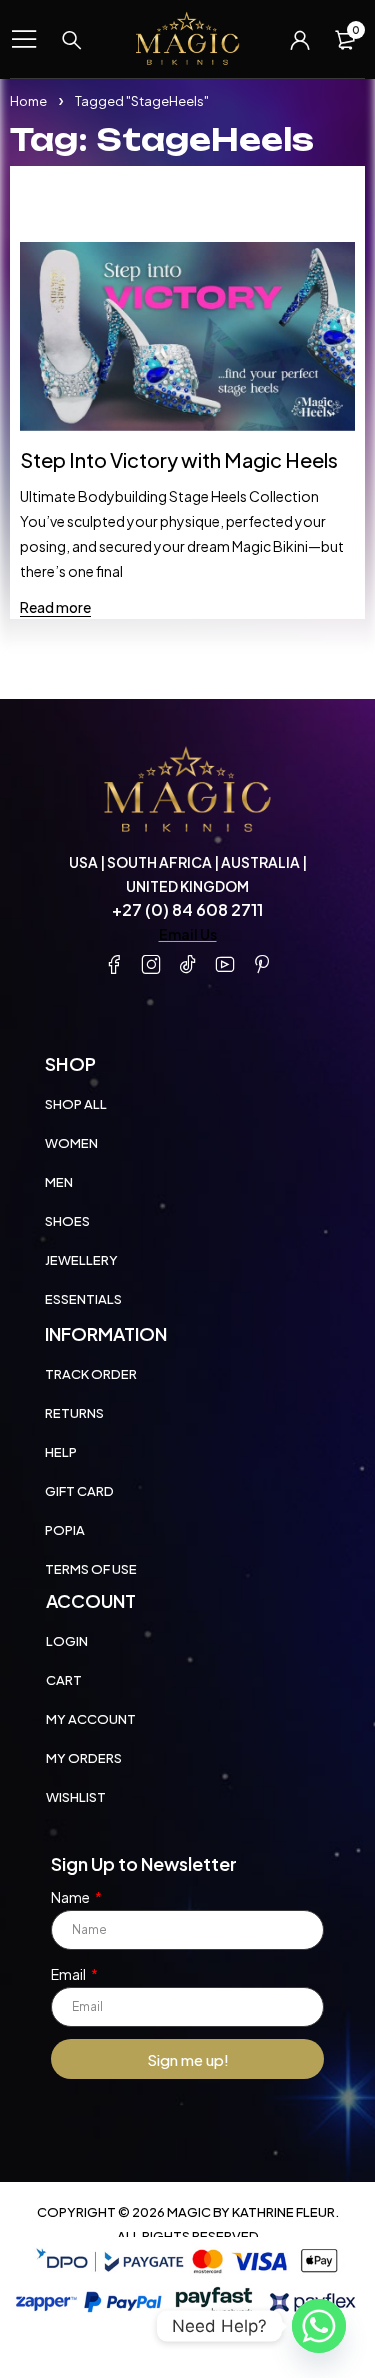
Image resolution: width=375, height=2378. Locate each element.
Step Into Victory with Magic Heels (179, 459)
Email (69, 1974)
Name (71, 1897)
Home (28, 101)
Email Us (188, 934)
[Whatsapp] (319, 2326)
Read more (55, 607)
